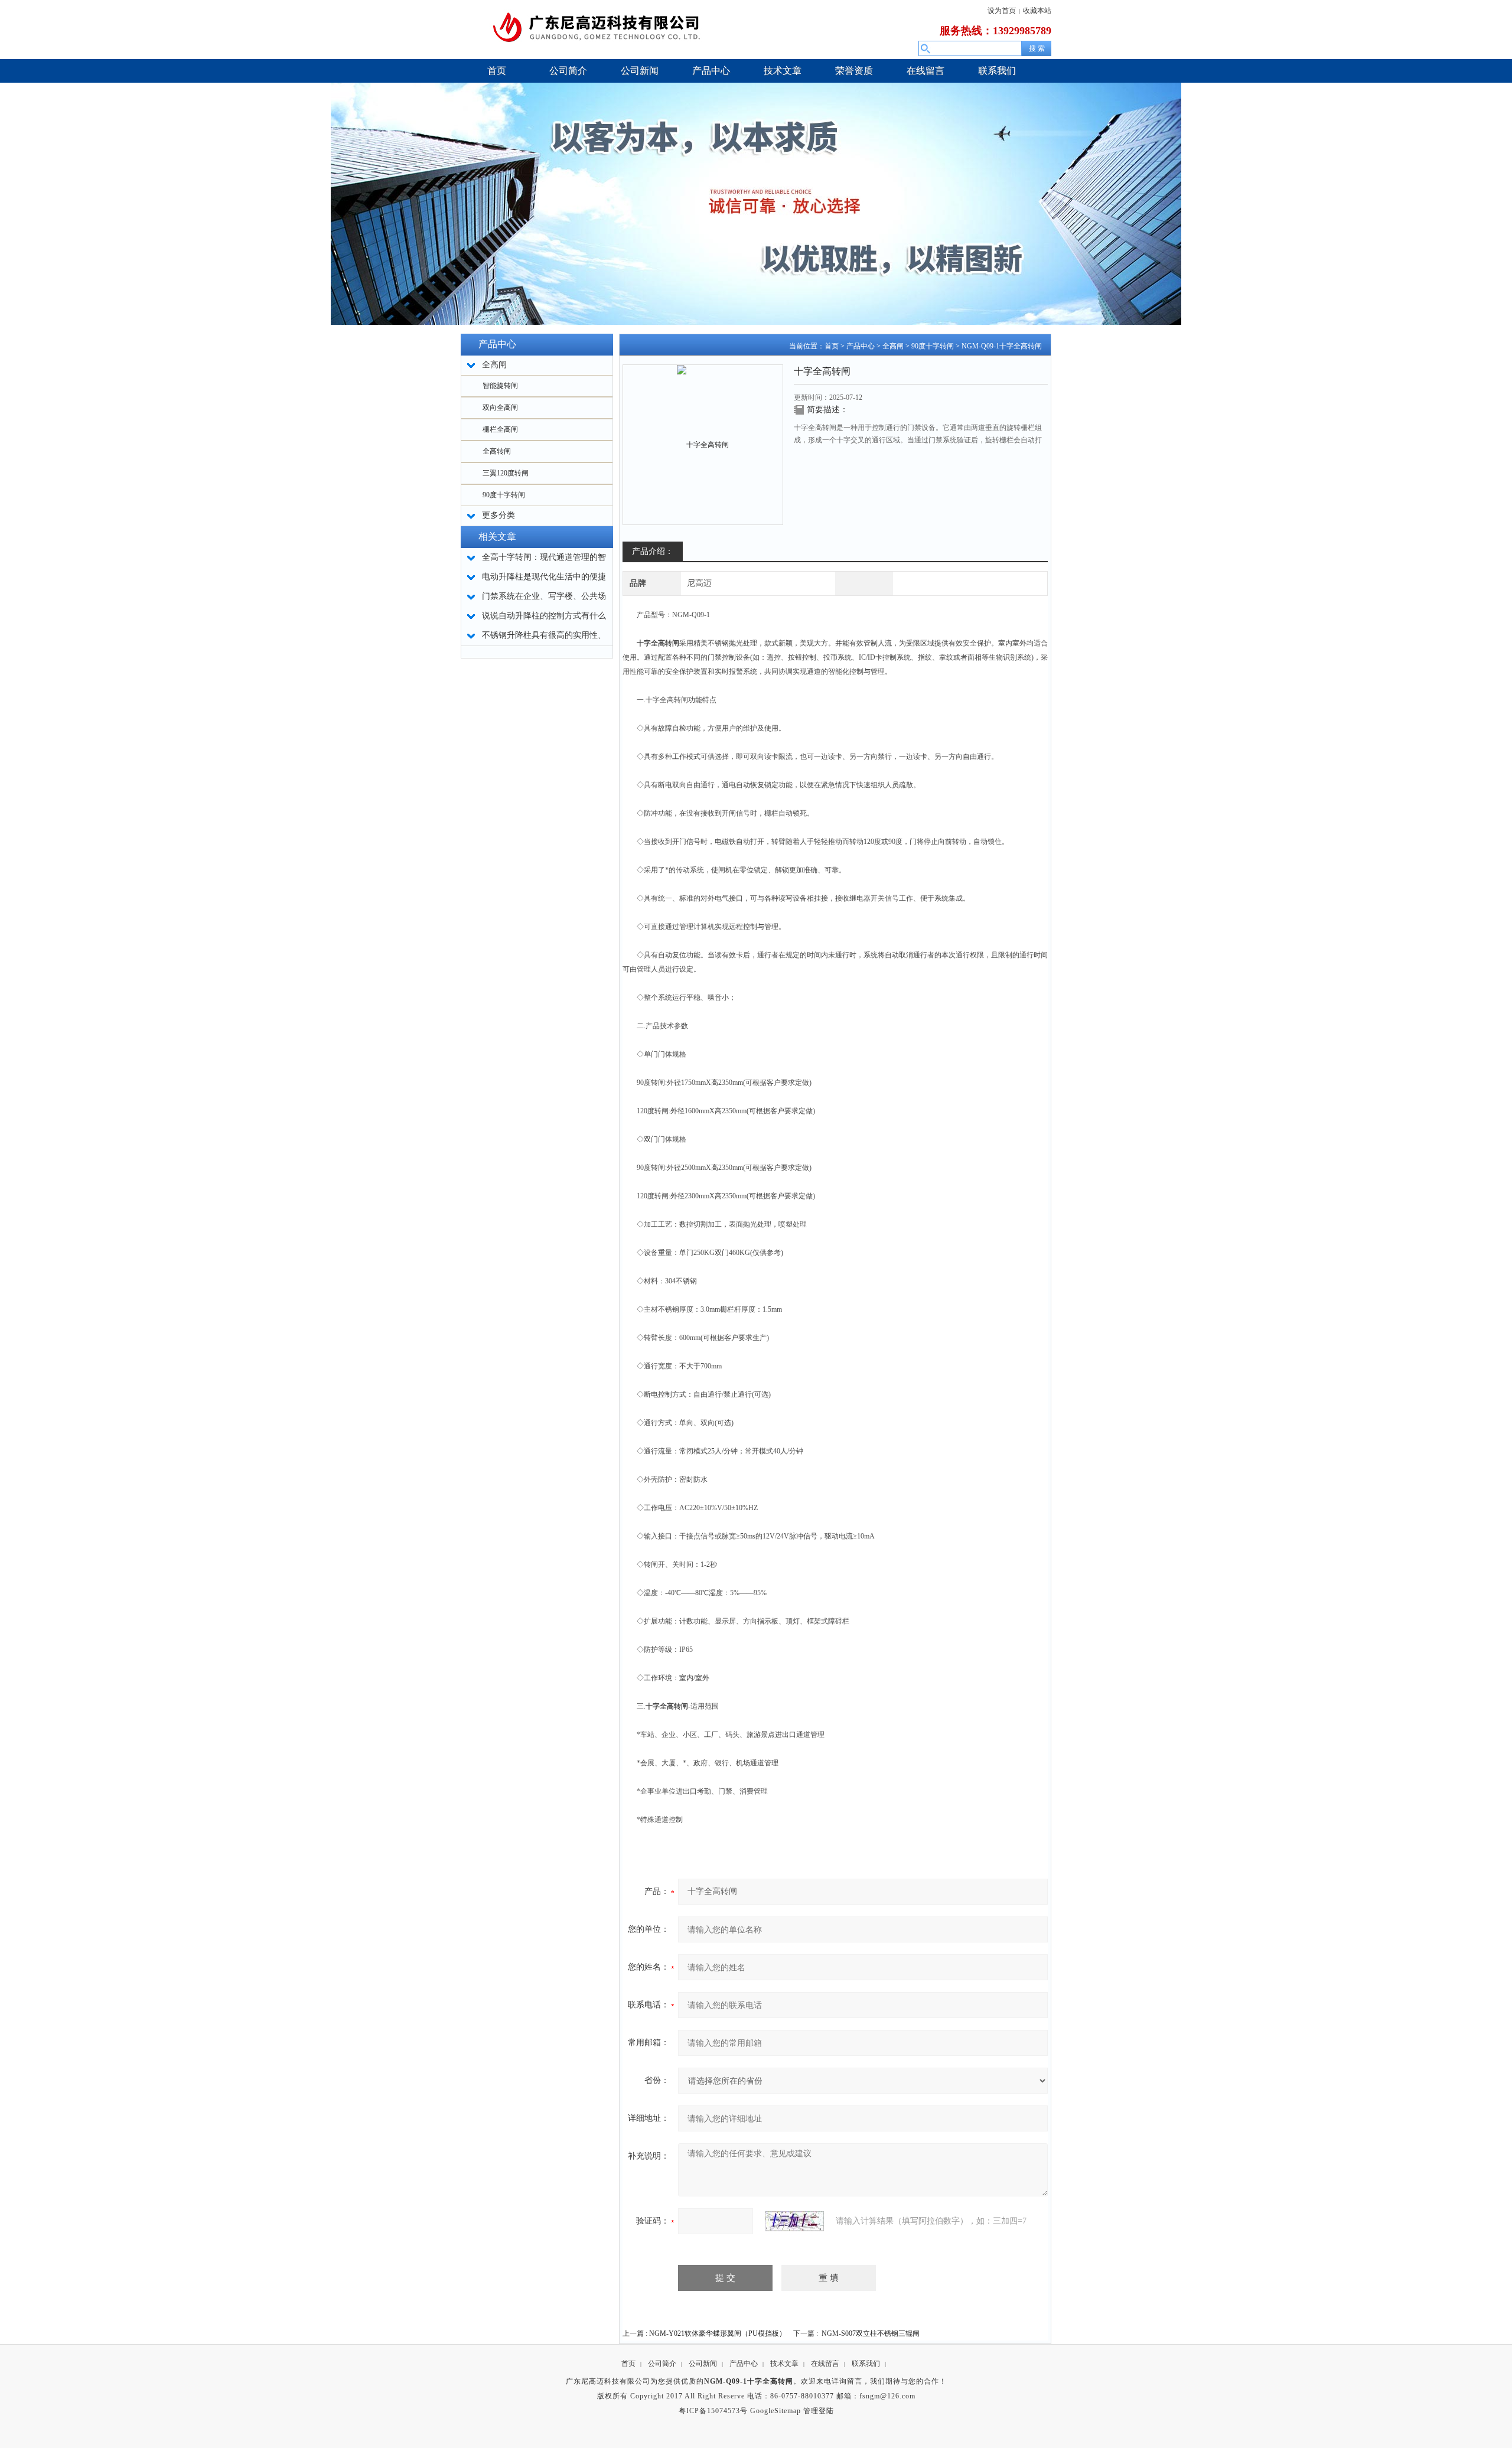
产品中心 (861, 346)
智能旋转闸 (500, 386)
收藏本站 (1037, 11)
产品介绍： (653, 551)
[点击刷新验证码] (794, 2221)
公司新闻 (703, 2364)
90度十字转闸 (504, 495)
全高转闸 (497, 451)
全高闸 (893, 346)
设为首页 (1002, 11)
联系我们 (866, 2364)
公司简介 (662, 2364)
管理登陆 (819, 2411)
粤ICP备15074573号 (713, 2411)
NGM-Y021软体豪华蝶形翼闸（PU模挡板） (718, 2333)
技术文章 (784, 2364)
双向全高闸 (500, 408)
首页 (832, 346)
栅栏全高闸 (500, 429)
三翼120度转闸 (506, 473)
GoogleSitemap (775, 2411)
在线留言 (825, 2364)
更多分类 (498, 515)
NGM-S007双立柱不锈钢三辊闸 (871, 2333)
